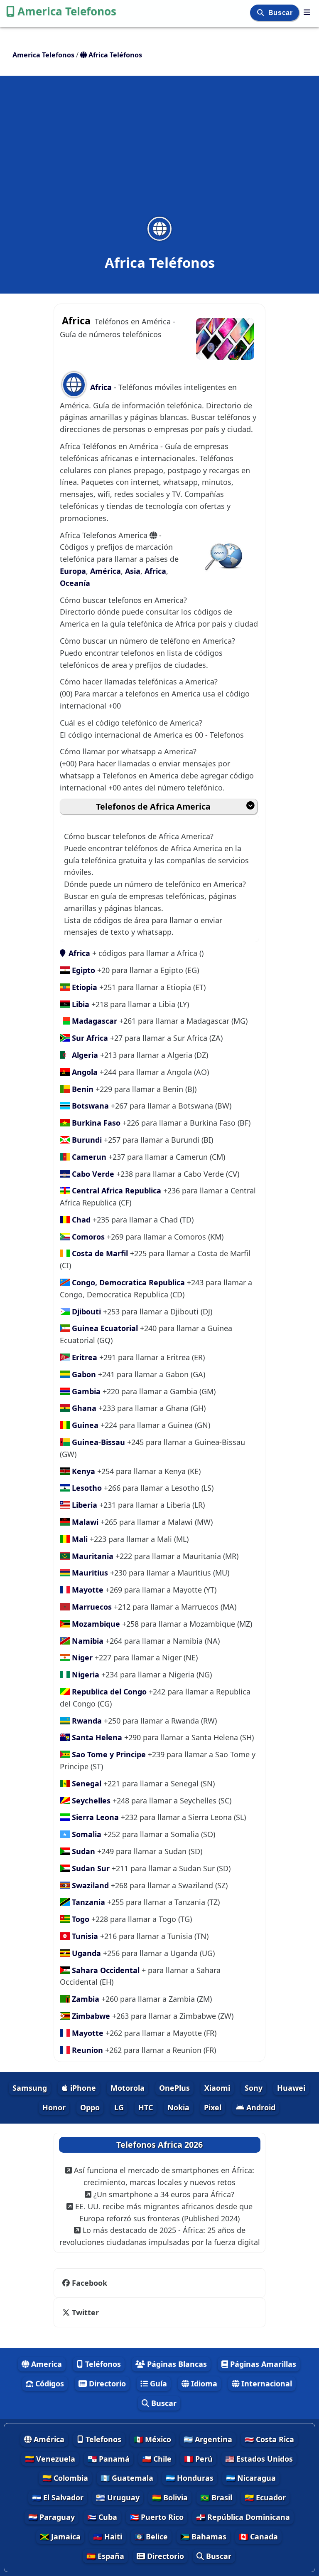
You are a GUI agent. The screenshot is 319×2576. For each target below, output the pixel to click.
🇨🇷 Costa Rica (269, 2439)
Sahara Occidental (105, 1970)
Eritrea (83, 1357)
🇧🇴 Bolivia (170, 2497)
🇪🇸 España (105, 2556)
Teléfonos (102, 2364)
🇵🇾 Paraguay (52, 2517)
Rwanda (86, 1721)
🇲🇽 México (152, 2439)
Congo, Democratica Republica (127, 1282)
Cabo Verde (93, 1174)
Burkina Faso (95, 1123)
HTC (146, 2107)
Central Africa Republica (115, 1190)
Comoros (87, 1237)
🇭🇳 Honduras (190, 2478)
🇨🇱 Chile (157, 2459)
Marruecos (91, 1607)
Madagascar (93, 1021)
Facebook (88, 2283)
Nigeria (85, 1675)
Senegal (86, 1783)
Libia (80, 1004)
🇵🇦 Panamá (109, 2459)
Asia (133, 571)
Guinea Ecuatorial (104, 1328)
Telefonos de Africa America (153, 806)
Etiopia (83, 987)
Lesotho (86, 1488)
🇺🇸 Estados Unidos (259, 2459)
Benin (82, 1089)
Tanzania (87, 1902)
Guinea (84, 1425)
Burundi (86, 1140)
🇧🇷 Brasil (216, 2497)
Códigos (49, 2383)
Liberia (83, 1505)
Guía (157, 2383)
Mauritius (89, 1573)
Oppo (90, 2107)
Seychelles (90, 1800)
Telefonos (102, 2439)
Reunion (86, 2050)
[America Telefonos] (307, 12)
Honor (54, 2107)
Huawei (291, 2088)
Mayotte (87, 1590)
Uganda (85, 1953)
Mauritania (92, 1556)
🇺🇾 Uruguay (118, 2497)
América (106, 571)
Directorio (106, 2383)
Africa (101, 387)
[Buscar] (261, 13)
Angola (84, 1072)
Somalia (86, 1834)
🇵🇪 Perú (198, 2459)
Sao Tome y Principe (108, 1754)
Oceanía (75, 583)
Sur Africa (89, 1038)
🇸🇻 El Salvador (58, 2497)
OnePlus (174, 2088)
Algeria (84, 1055)
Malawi (84, 1522)
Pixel (213, 2107)
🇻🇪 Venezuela (50, 2459)
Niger (81, 1657)
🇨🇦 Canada (258, 2536)
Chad (80, 1220)
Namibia (87, 1641)
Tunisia (84, 1936)
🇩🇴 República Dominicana (243, 2517)
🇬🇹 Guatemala (127, 2478)
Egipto (82, 970)
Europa (73, 571)
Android (260, 2107)
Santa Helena (96, 1737)
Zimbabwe (90, 2016)
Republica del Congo (108, 1692)
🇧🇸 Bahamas (203, 2536)
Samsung (30, 2088)
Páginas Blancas (176, 2364)
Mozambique (95, 1624)
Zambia (85, 1999)
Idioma (203, 2383)
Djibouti (85, 1311)
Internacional (266, 2383)
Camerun (88, 1157)
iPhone (82, 2088)
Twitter (84, 2312)
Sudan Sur (90, 1868)
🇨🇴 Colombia (65, 2478)
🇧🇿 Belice (151, 2536)
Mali (79, 1539)
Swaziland (89, 1885)
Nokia (178, 2107)
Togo (80, 1919)
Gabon (83, 1374)
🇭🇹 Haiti (108, 2536)
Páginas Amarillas (262, 2364)
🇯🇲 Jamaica (60, 2536)
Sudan (82, 1851)
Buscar (281, 13)
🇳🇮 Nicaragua (251, 2478)
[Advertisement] (159, 151)
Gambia (85, 1391)
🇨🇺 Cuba (102, 2517)
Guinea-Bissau (97, 1442)
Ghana (83, 1408)
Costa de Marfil (99, 1253)
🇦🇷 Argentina (208, 2439)
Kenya (82, 1471)
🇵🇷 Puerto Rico (157, 2517)
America (45, 2364)
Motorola (128, 2088)
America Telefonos (67, 11)
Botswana (89, 1106)
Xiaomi (217, 2088)
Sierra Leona (94, 1817)
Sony (254, 2088)
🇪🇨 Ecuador (265, 2497)
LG (119, 2107)
